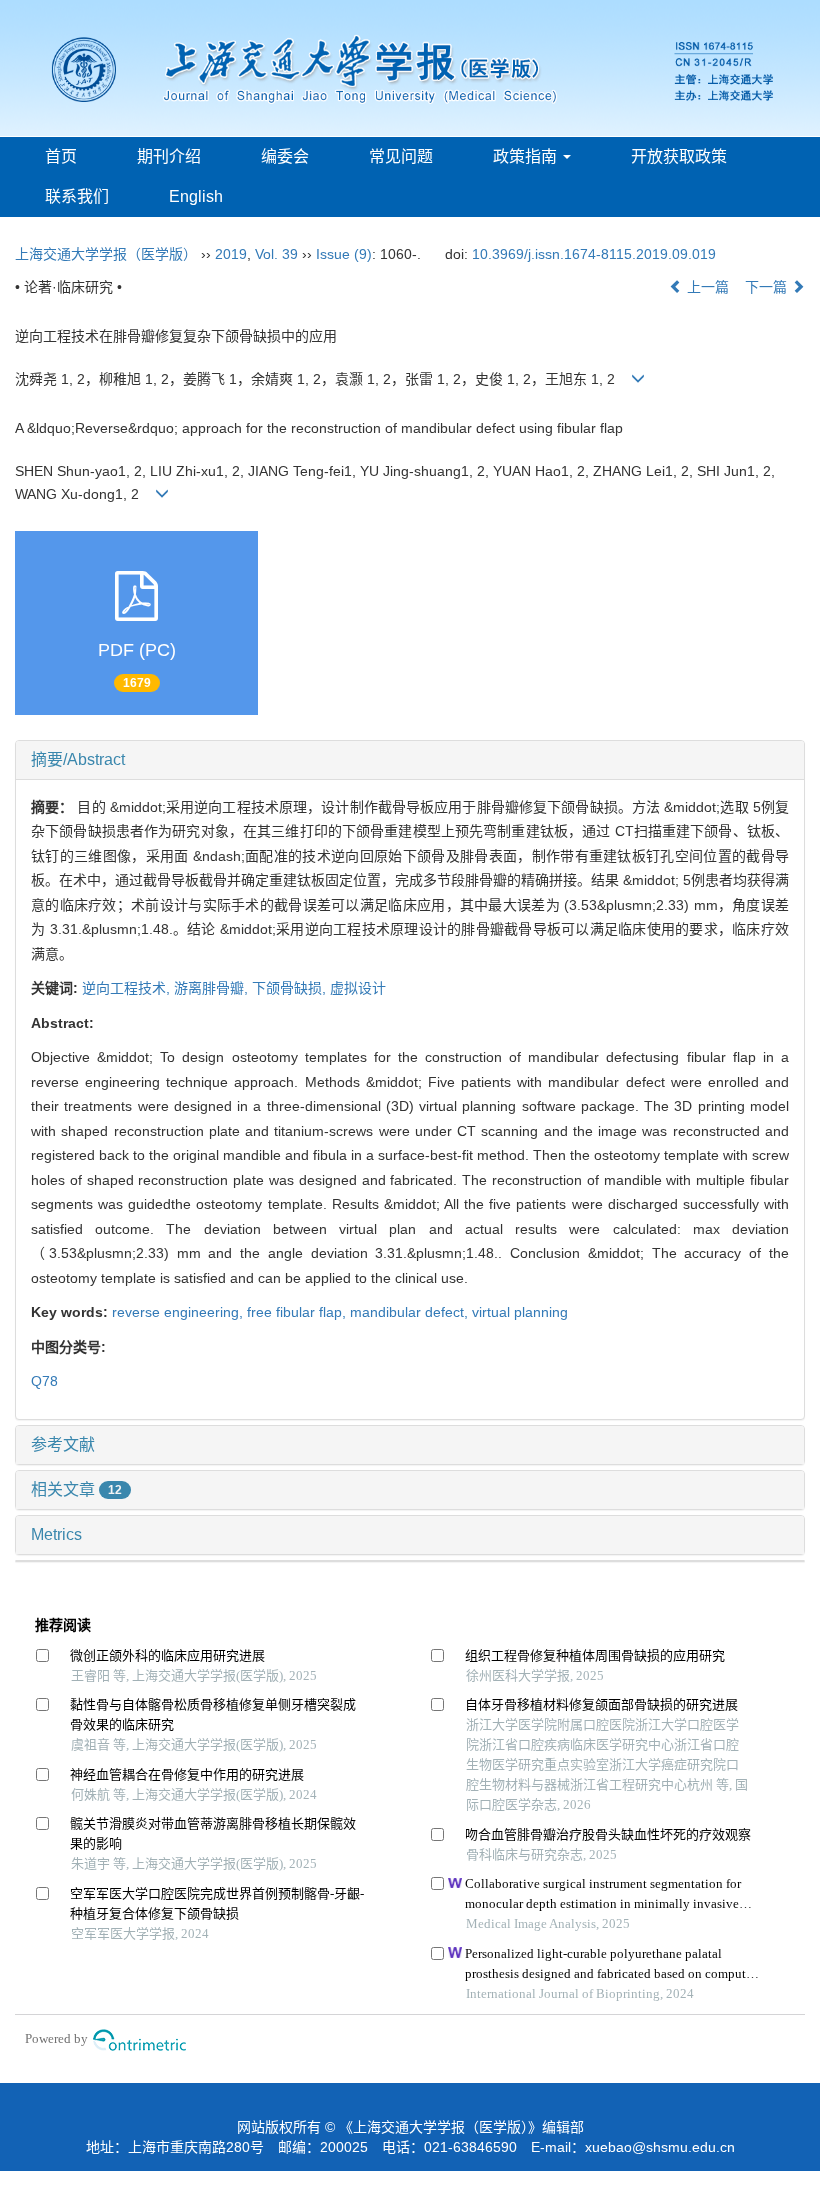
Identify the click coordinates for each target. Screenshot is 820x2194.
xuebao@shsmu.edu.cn (660, 2147)
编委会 (285, 156)
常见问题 (401, 156)
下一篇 (768, 287)
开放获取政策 (679, 156)
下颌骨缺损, (291, 988)
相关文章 (76, 1489)
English (196, 196)
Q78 (44, 1381)
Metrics (56, 1534)
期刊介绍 (169, 156)
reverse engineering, (179, 1312)
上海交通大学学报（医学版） (106, 254)
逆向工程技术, (128, 988)
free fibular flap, (298, 1312)
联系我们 (77, 196)
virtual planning (520, 1312)
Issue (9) (344, 254)
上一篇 (706, 287)
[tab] (410, 760)
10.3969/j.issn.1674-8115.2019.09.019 (594, 254)
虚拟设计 (358, 988)
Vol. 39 (276, 254)
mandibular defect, (411, 1312)
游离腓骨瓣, (213, 988)
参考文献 (63, 1444)
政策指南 (527, 156)
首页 (61, 156)
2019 (231, 254)
